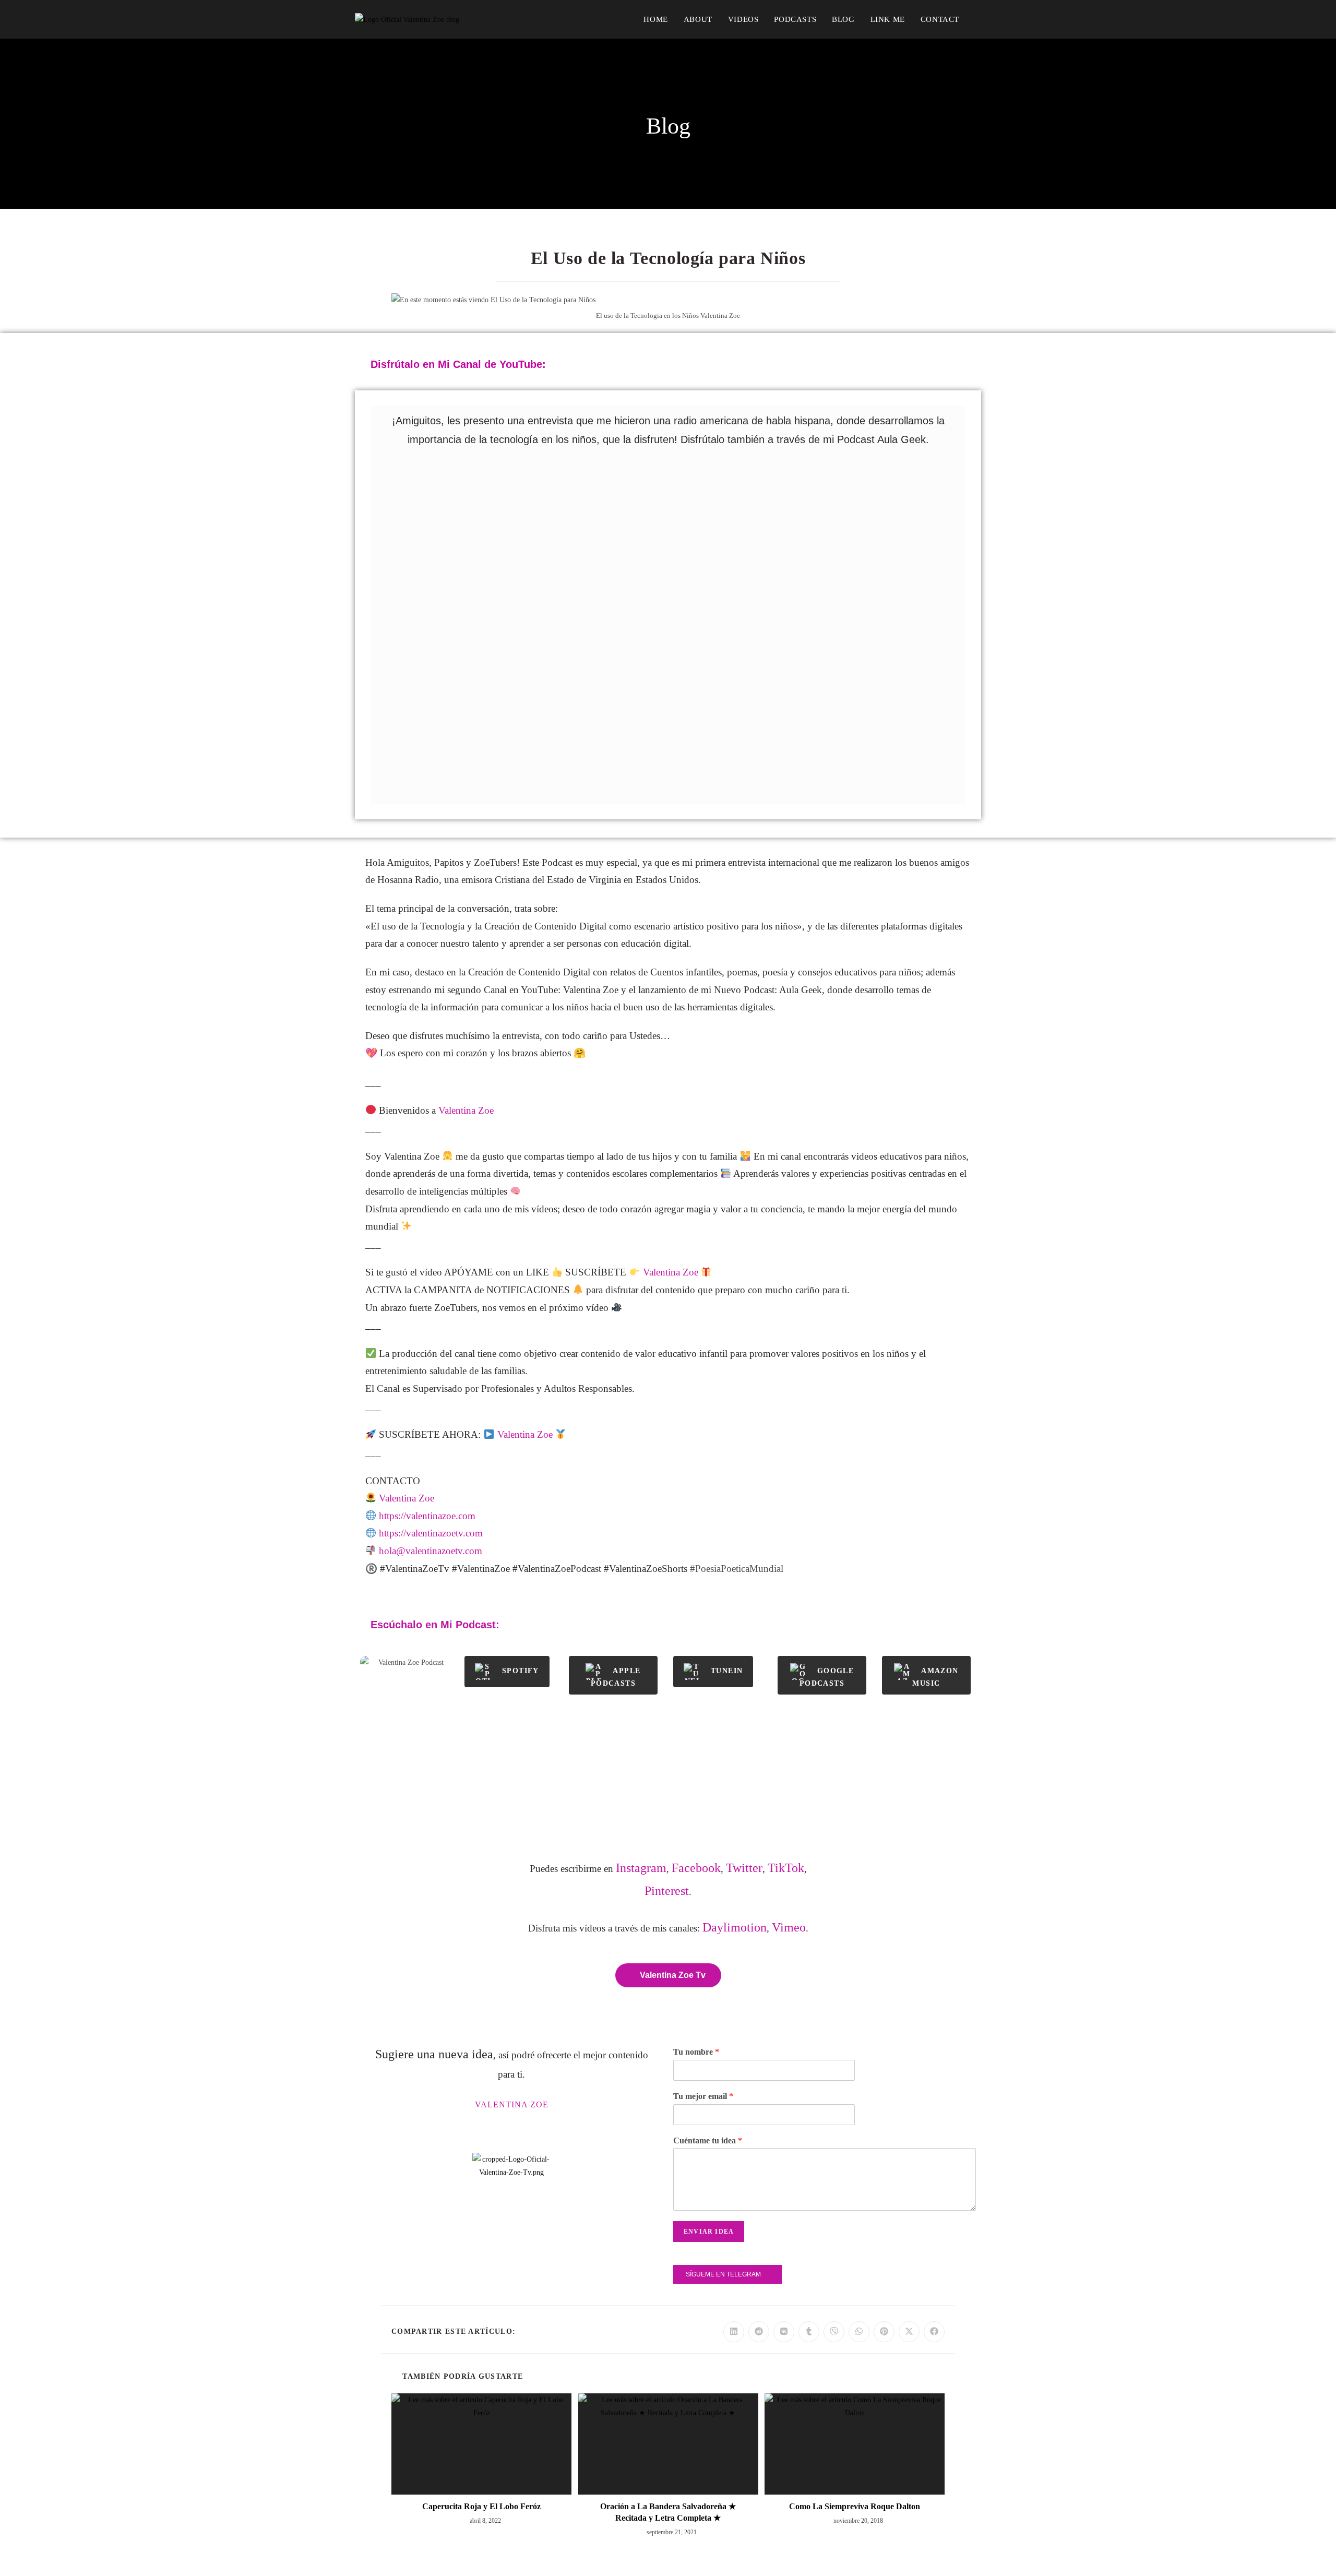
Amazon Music (935, 1677)
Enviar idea (709, 2232)
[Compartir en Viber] (834, 2332)
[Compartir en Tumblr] (809, 2332)
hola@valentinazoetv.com (431, 1551)
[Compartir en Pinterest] (884, 2332)
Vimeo (789, 1927)
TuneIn (727, 1671)
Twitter (744, 1868)
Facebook (696, 1868)
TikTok (786, 1868)
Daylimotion (735, 1927)
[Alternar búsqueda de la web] (978, 19)
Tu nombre (696, 2052)
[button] (668, 634)
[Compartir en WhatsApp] (859, 2332)
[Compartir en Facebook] (934, 2332)
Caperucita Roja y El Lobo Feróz (481, 2506)
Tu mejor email (703, 2096)
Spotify (521, 1671)
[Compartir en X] (909, 2332)
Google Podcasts (827, 1677)
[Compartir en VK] (784, 2332)
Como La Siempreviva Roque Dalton (855, 2506)
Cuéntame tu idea (708, 2140)
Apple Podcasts (616, 1677)
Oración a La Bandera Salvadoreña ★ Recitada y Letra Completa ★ (668, 2512)
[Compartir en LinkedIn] (734, 2332)
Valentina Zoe (591, 990)
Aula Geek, (802, 990)
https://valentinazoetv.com (431, 1533)
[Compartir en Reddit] (759, 2332)
